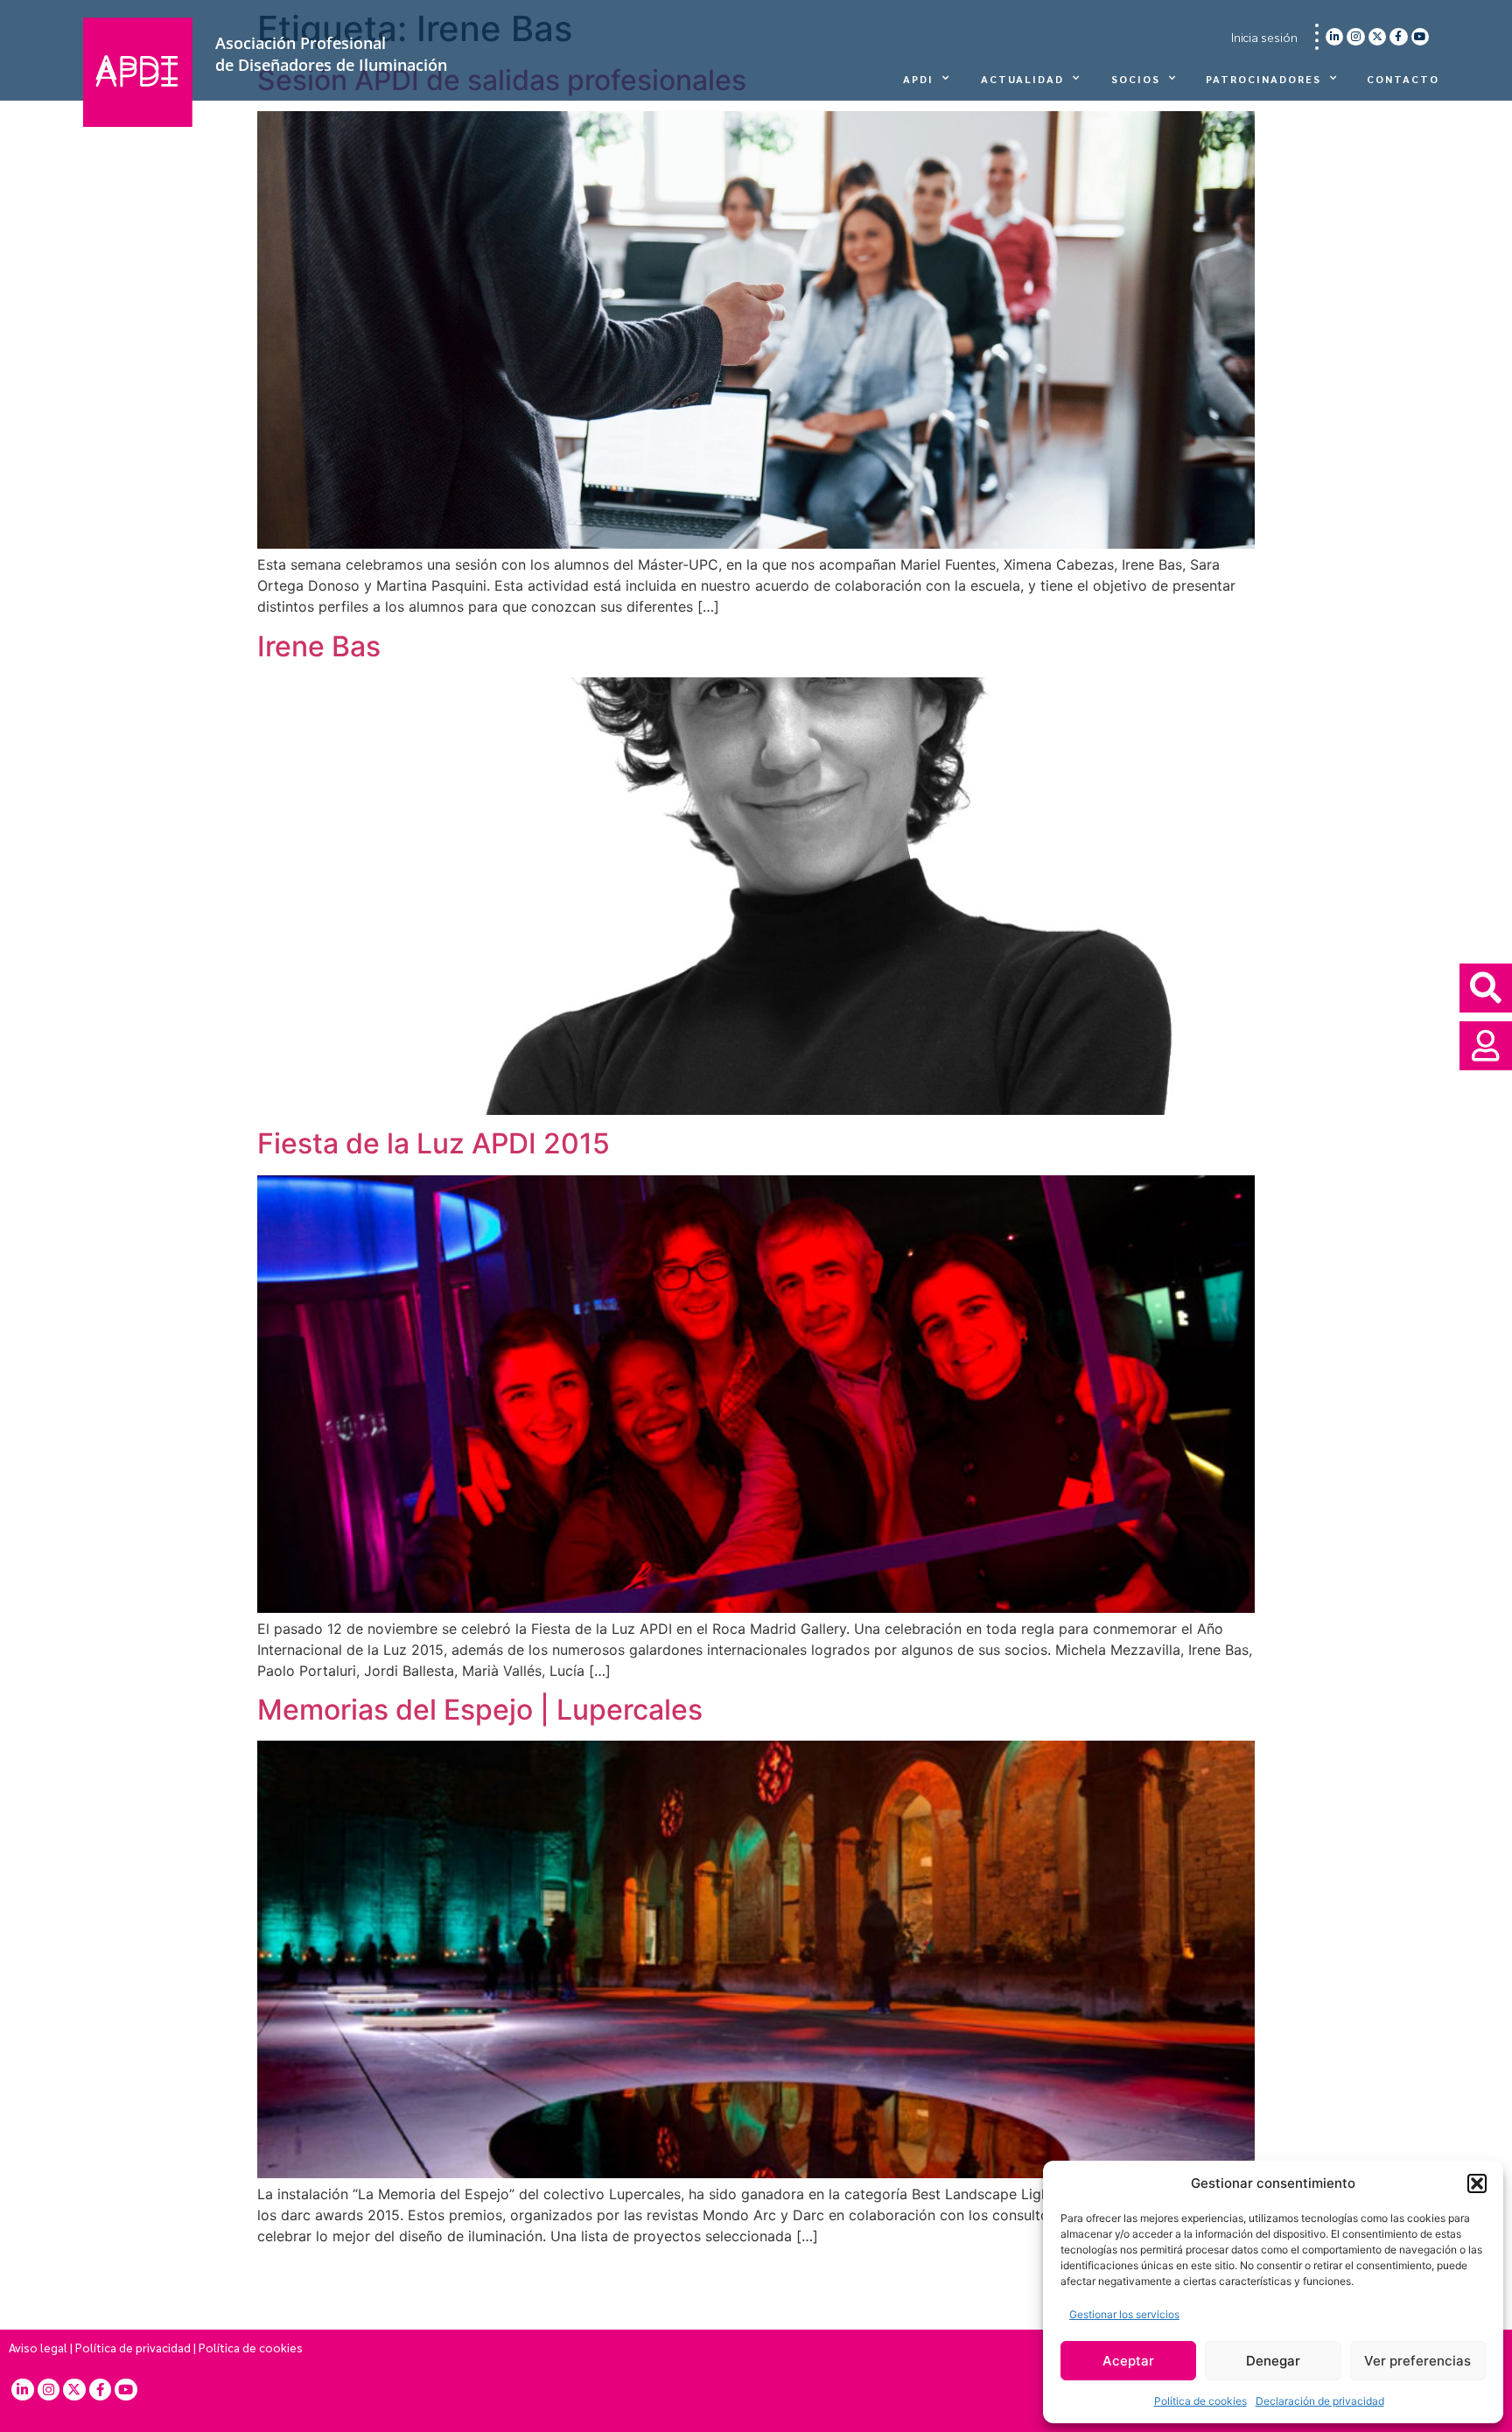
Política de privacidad (133, 2347)
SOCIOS (1136, 79)
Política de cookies (1200, 2401)
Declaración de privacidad (1320, 2401)
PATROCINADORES (1263, 79)
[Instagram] (1355, 37)
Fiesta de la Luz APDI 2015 (434, 1143)
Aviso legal (38, 2347)
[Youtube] (1420, 37)
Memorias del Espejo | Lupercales (480, 1710)
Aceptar (1128, 2361)
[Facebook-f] (1398, 37)
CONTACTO (1403, 79)
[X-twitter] (1377, 37)
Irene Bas (319, 646)
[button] (1477, 2183)
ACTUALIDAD (1022, 79)
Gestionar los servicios (1124, 2314)
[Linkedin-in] (1334, 37)
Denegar (1273, 2361)
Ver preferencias (1417, 2361)
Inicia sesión (1264, 37)
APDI (918, 79)
